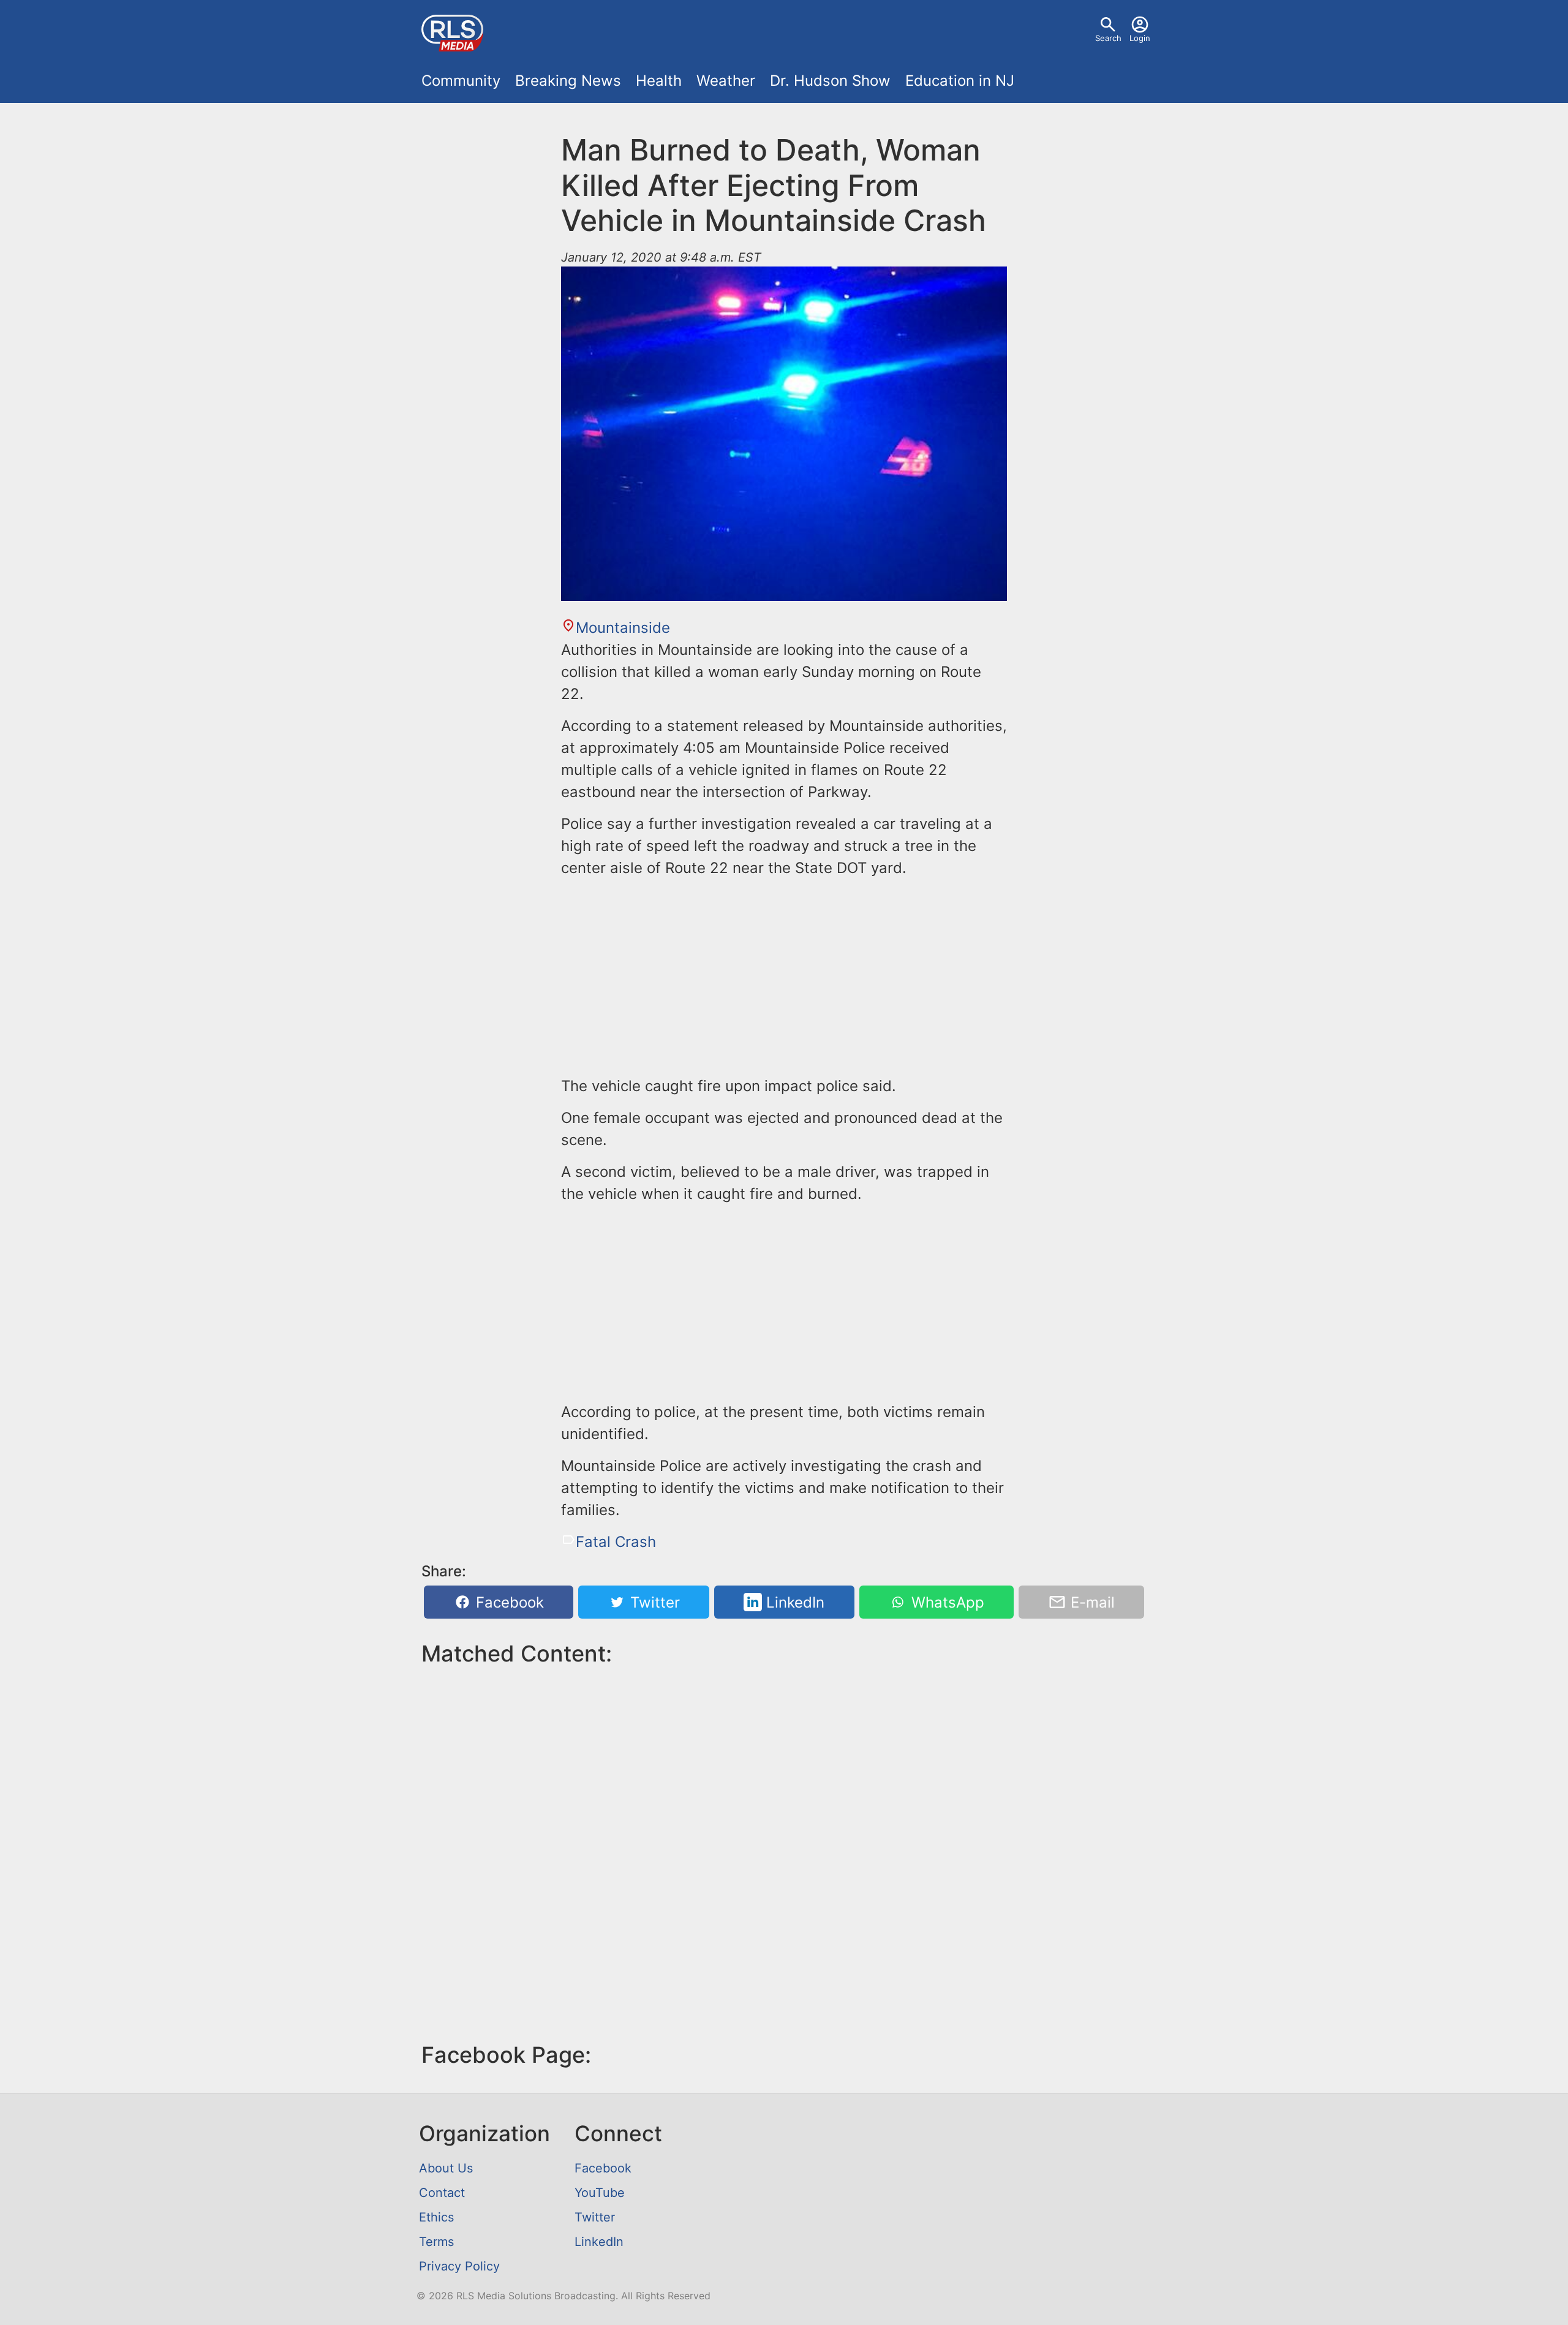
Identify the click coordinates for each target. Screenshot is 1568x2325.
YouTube (600, 2193)
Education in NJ (960, 81)
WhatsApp (946, 1602)
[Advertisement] (784, 975)
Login (1140, 38)
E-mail (1091, 1602)
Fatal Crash (616, 1542)
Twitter (653, 1602)
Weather (726, 81)
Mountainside (623, 628)
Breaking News (568, 81)
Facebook (508, 1602)
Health (659, 81)
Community (461, 81)
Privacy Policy (459, 2266)
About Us (446, 2168)
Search (1108, 38)
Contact (442, 2193)
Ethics (436, 2217)
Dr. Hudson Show (830, 81)
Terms (436, 2242)
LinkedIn (793, 1602)
